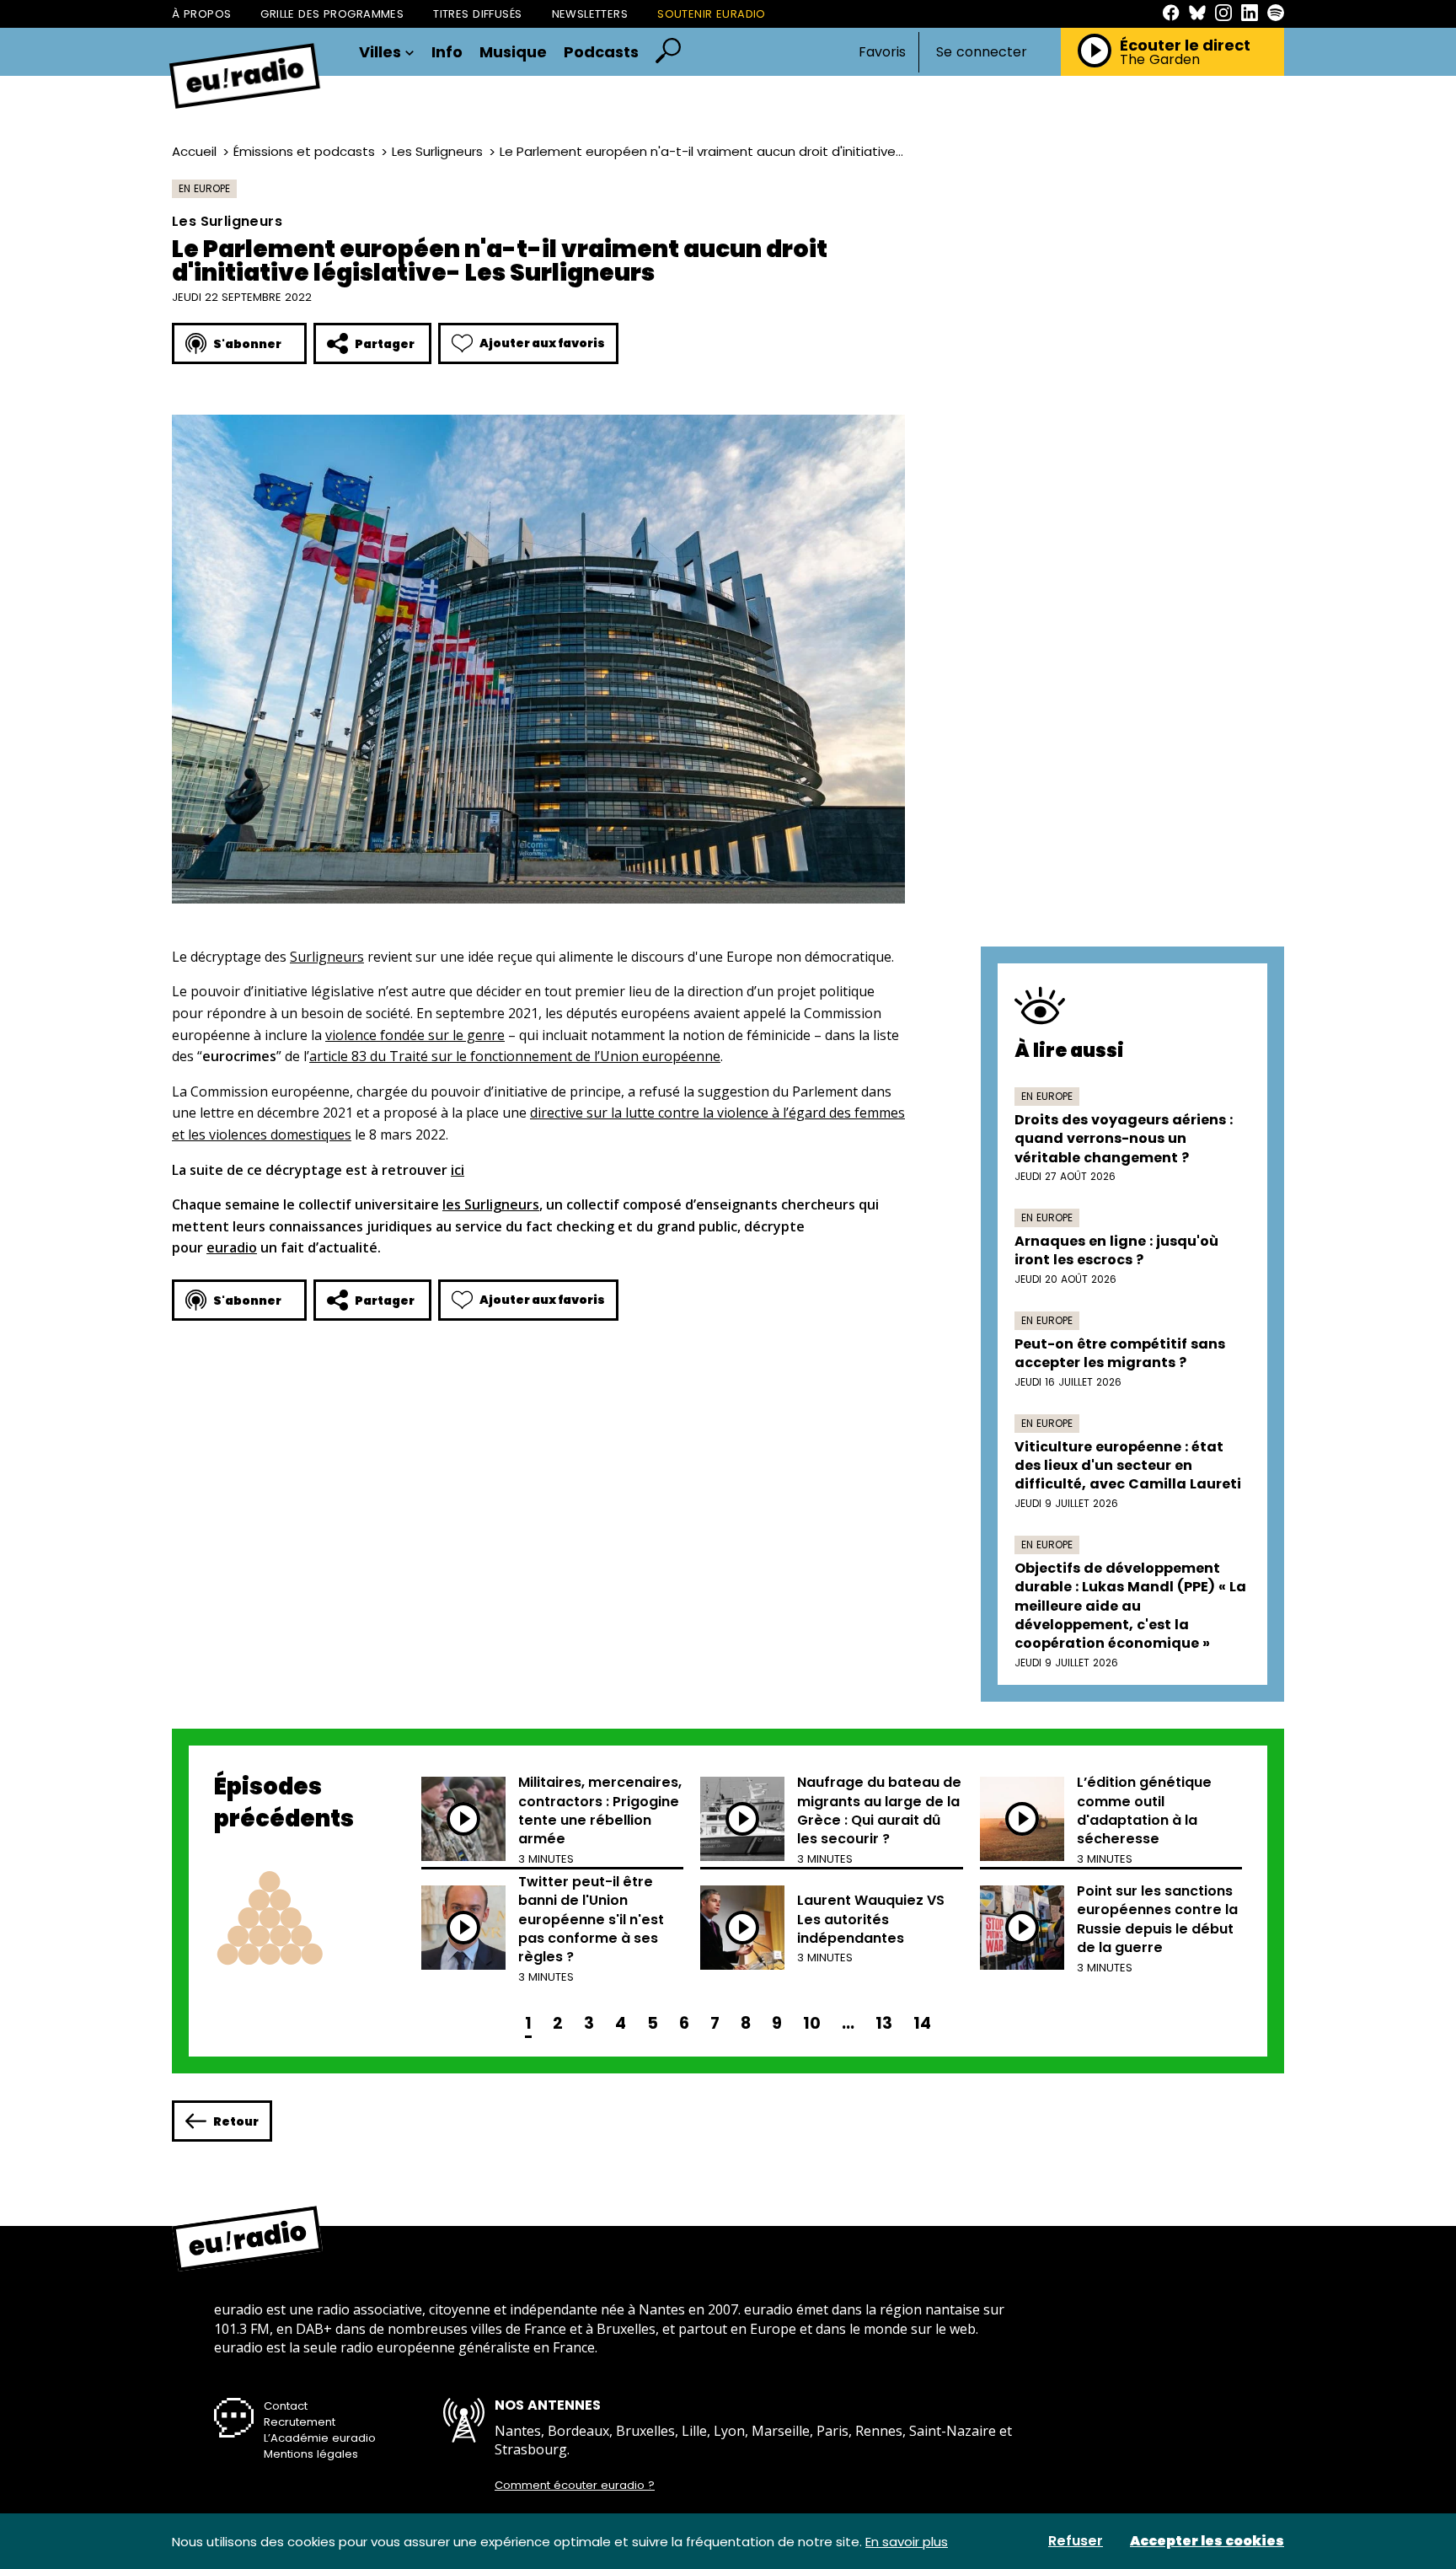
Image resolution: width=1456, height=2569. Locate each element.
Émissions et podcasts (304, 151)
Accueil (194, 151)
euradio (232, 1247)
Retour (236, 2121)
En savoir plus (907, 2542)
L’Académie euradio (320, 2438)
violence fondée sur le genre (415, 1035)
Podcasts (601, 52)
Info (447, 52)
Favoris (882, 52)
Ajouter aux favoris (542, 343)
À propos (201, 14)
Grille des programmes (332, 14)
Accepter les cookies (1207, 2541)
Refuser (1076, 2541)
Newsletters (590, 14)
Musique (513, 52)
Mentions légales (311, 2454)
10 (812, 2023)
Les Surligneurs (437, 151)
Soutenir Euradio (712, 14)
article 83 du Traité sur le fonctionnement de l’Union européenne (515, 1056)
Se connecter (982, 52)
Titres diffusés (477, 14)
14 (922, 2023)
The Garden (1160, 60)
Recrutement (300, 2422)
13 (884, 2023)
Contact (286, 2406)
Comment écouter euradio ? (575, 2486)
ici (458, 1170)
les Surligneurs (491, 1204)
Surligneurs (327, 957)
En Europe (204, 188)
